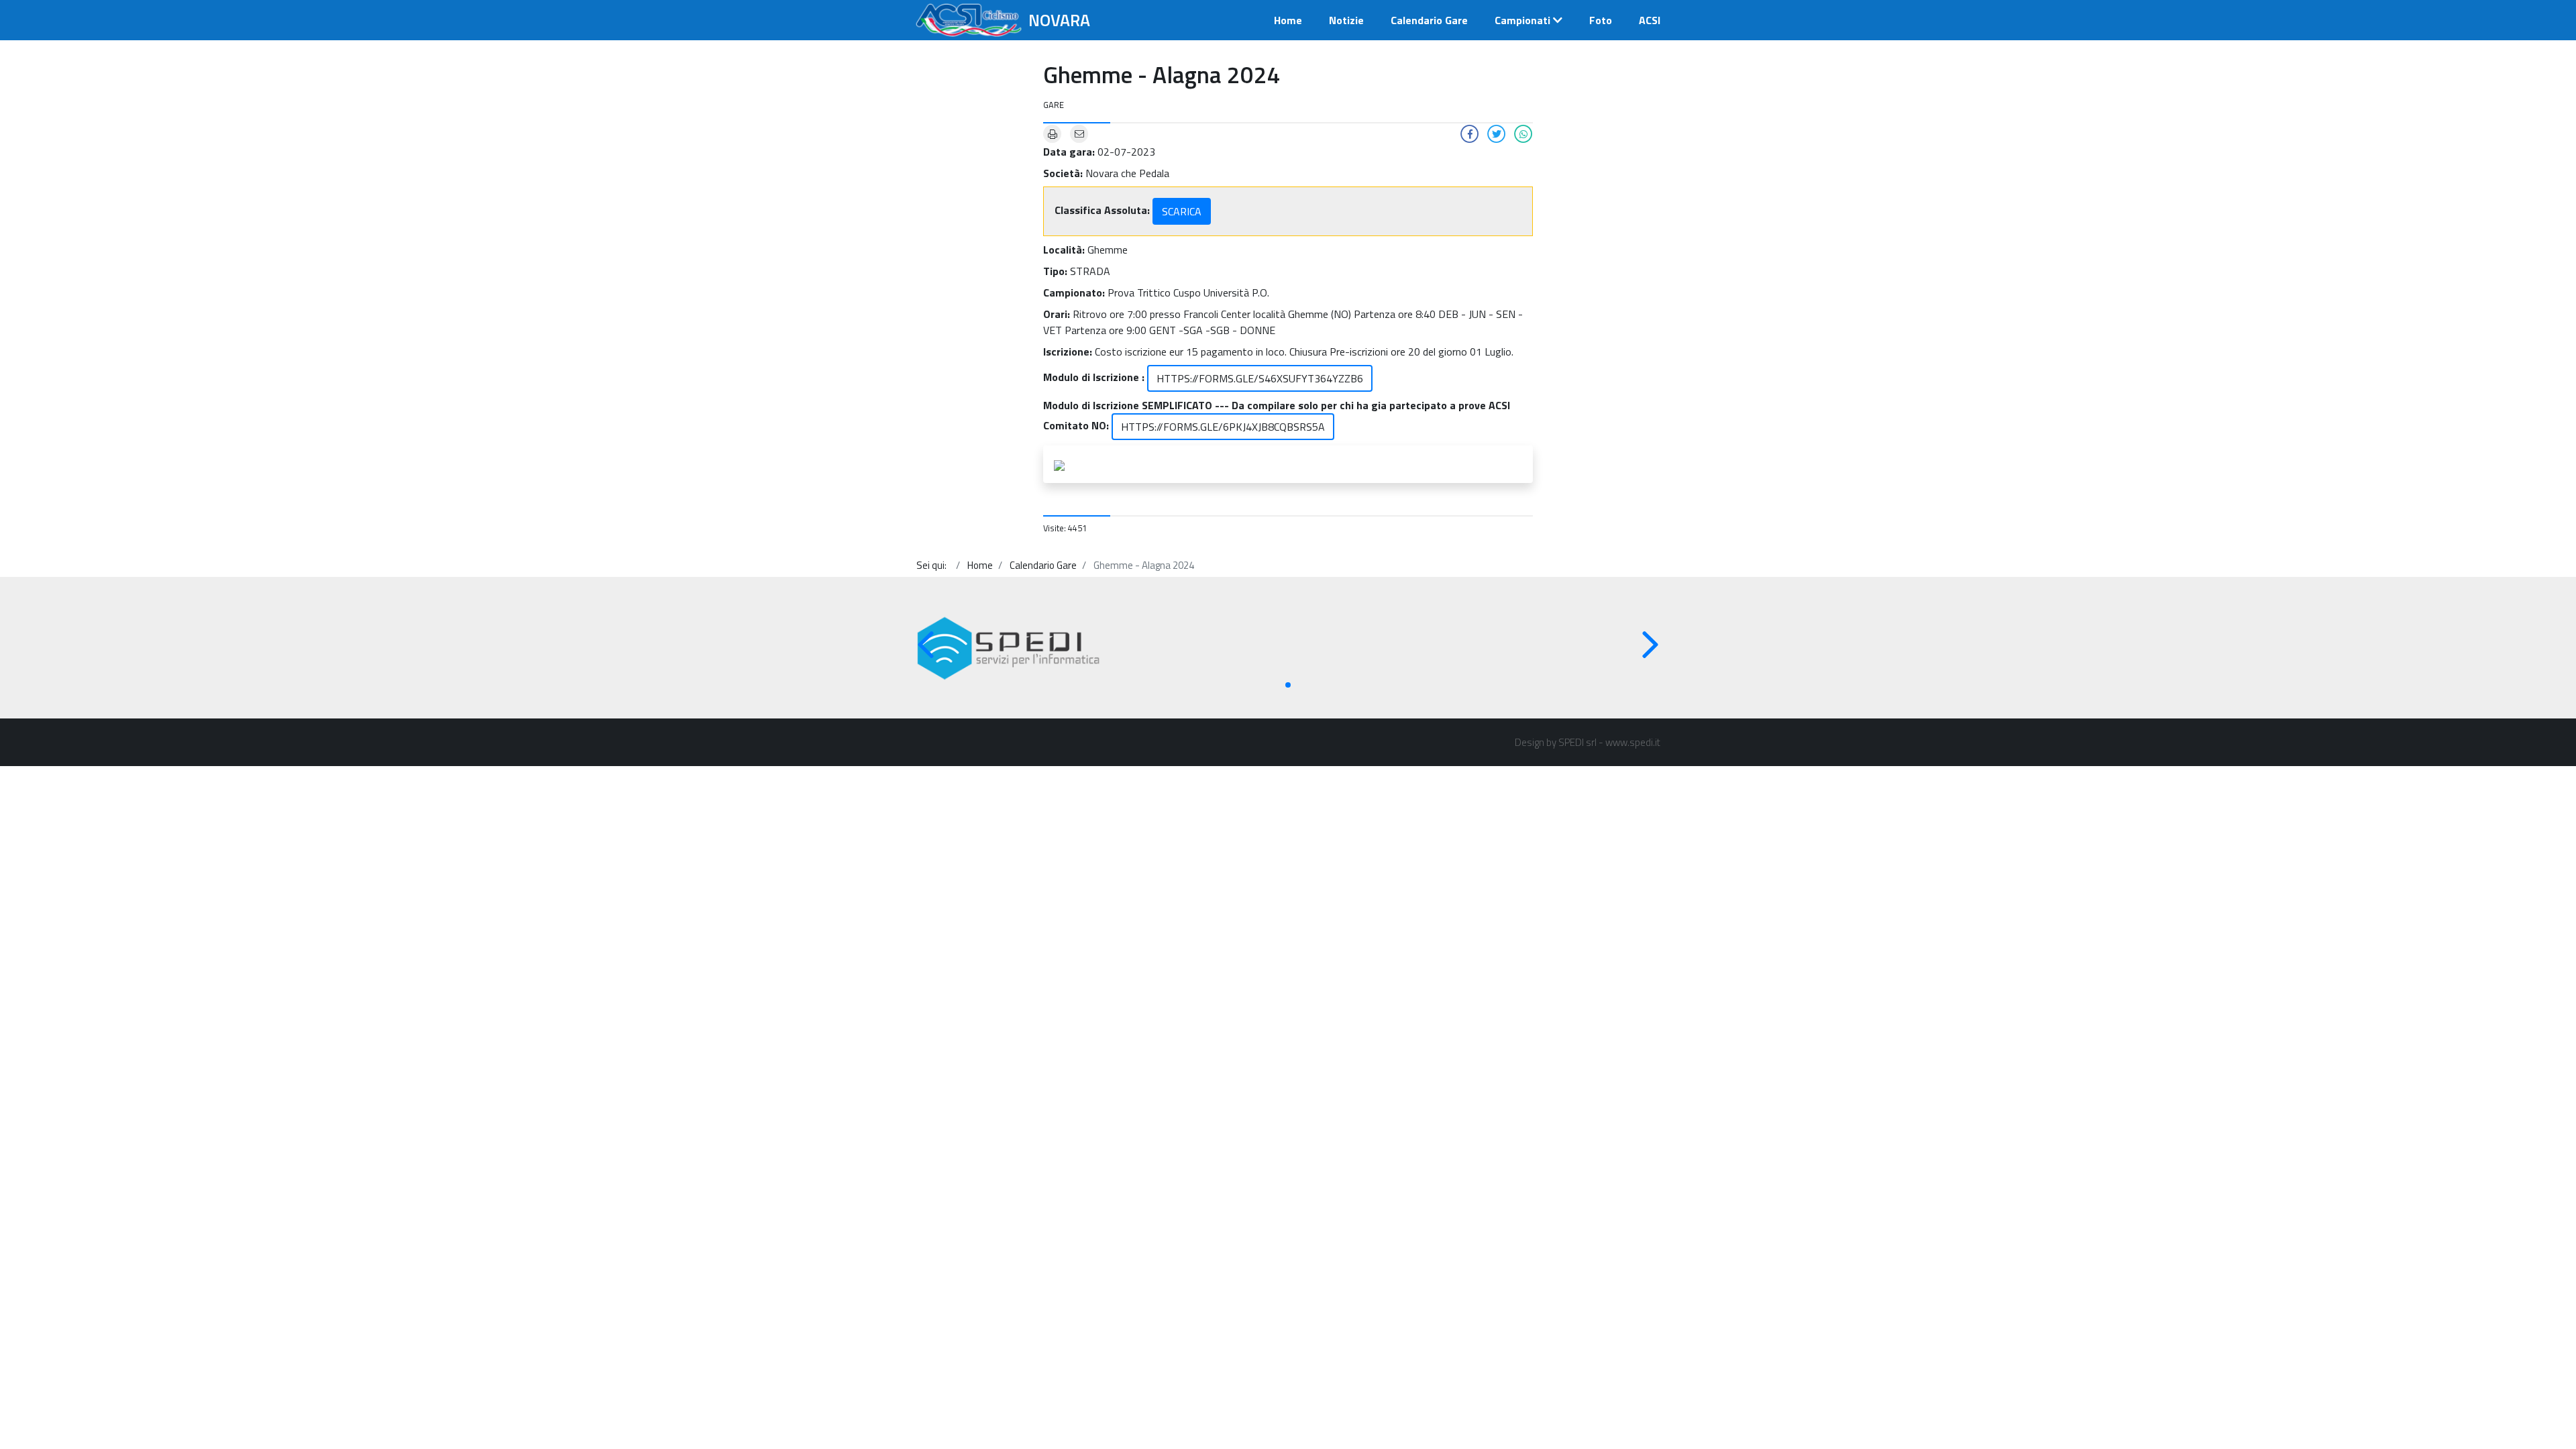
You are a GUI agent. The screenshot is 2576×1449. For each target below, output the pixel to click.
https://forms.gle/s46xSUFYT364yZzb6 (1260, 378)
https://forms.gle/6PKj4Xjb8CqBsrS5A (1223, 427)
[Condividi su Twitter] (1497, 133)
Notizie (1346, 20)
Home (1288, 20)
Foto (1601, 20)
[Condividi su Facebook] (1470, 133)
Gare (1054, 105)
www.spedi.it (1633, 742)
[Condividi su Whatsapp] (1523, 133)
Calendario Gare (1429, 20)
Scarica (1182, 211)
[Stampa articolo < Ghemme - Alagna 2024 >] (1053, 133)
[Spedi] (1009, 648)
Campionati (1522, 20)
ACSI (1650, 20)
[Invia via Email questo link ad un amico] (1079, 133)
